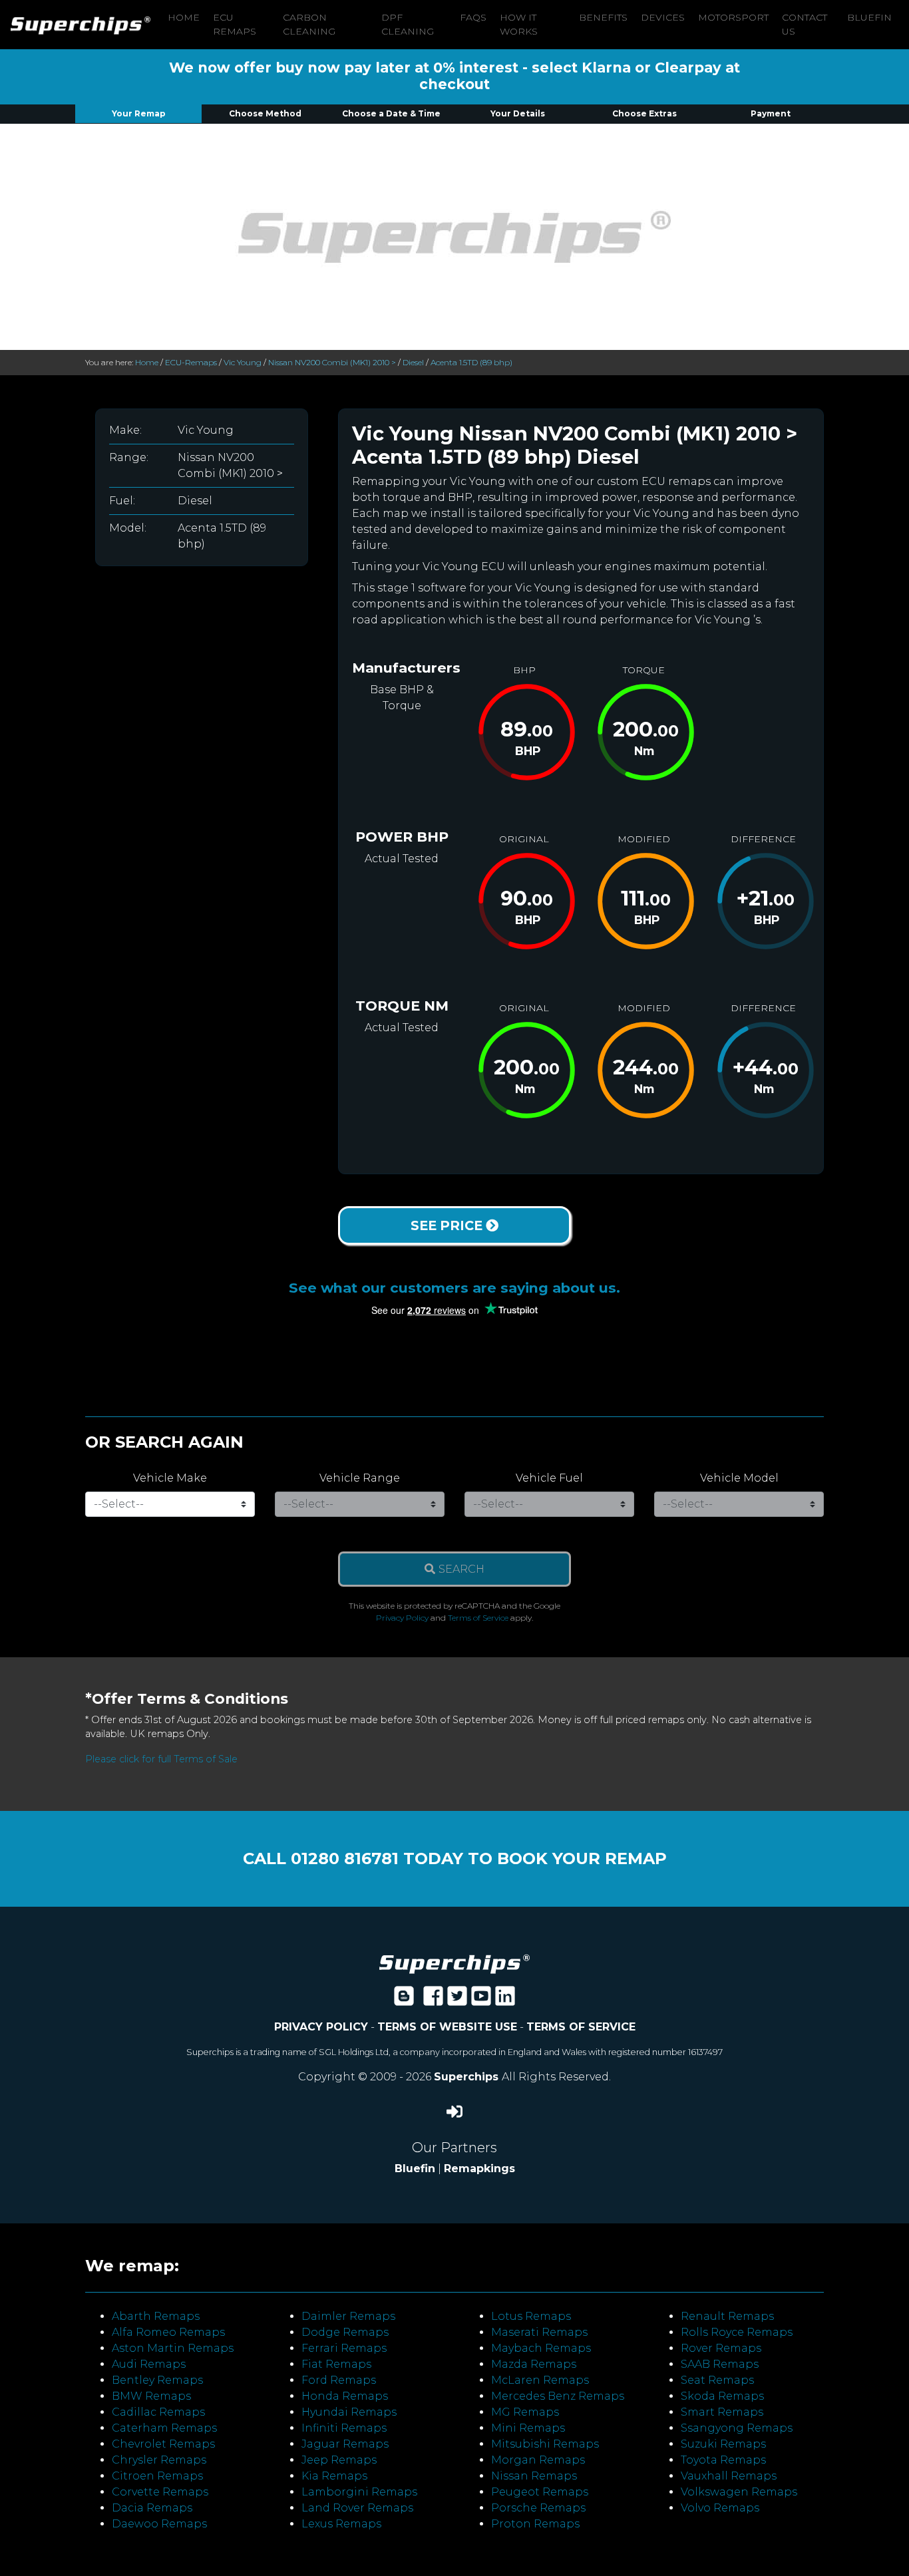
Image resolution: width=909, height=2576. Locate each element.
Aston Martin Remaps (173, 2348)
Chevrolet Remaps (163, 2444)
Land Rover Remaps (357, 2508)
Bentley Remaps (157, 2380)
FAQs (473, 17)
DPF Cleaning (408, 24)
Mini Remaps (528, 2428)
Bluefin (869, 17)
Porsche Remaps (538, 2508)
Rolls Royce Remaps (737, 2332)
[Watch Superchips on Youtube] (481, 2000)
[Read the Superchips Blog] (404, 2000)
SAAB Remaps (720, 2364)
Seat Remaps (717, 2380)
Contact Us (805, 24)
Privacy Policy (402, 1618)
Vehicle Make (170, 1478)
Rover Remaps (721, 2348)
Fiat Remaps (336, 2364)
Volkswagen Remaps (739, 2492)
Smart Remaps (722, 2412)
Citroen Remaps (157, 2476)
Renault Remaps (727, 2316)
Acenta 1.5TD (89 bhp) (471, 362)
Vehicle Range (360, 1478)
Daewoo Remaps (159, 2524)
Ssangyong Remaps (737, 2428)
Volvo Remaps (720, 2508)
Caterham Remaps (164, 2428)
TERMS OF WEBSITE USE (447, 2027)
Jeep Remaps (339, 2460)
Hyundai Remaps (349, 2412)
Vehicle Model (739, 1478)
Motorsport (733, 17)
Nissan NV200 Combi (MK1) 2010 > (332, 362)
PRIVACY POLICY (321, 2027)
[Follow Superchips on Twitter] (457, 2000)
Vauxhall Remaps (729, 2476)
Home (184, 17)
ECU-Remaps (191, 362)
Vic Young (243, 362)
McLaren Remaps (540, 2380)
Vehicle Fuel (549, 1478)
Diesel (413, 362)
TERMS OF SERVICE (581, 2027)
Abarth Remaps (156, 2316)
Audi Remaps (149, 2364)
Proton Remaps (535, 2524)
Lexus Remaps (341, 2524)
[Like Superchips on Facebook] (433, 2000)
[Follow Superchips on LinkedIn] (505, 2000)
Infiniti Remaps (344, 2428)
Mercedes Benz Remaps (558, 2396)
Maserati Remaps (539, 2332)
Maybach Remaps (541, 2348)
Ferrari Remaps (344, 2348)
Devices (663, 17)
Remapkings (479, 2169)
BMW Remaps (151, 2396)
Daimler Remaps (348, 2316)
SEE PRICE (448, 1225)
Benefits (603, 17)
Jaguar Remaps (345, 2444)
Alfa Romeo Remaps (168, 2332)
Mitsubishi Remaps (545, 2444)
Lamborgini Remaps (359, 2492)
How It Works (519, 24)
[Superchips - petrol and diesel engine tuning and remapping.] (454, 1964)
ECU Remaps (235, 24)
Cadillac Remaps (158, 2412)
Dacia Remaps (152, 2508)
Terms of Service (478, 1618)
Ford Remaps (339, 2380)
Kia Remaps (334, 2476)
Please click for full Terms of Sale (161, 1759)
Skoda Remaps (722, 2396)
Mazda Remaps (534, 2364)
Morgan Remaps (538, 2460)
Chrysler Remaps (159, 2460)
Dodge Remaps (345, 2332)
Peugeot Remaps (540, 2492)
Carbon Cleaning (309, 24)
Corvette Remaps (160, 2492)
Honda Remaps (345, 2396)
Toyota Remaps (723, 2460)
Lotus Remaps (531, 2316)
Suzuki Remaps (723, 2444)
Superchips (468, 2077)
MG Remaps (525, 2412)
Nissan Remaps (534, 2476)
